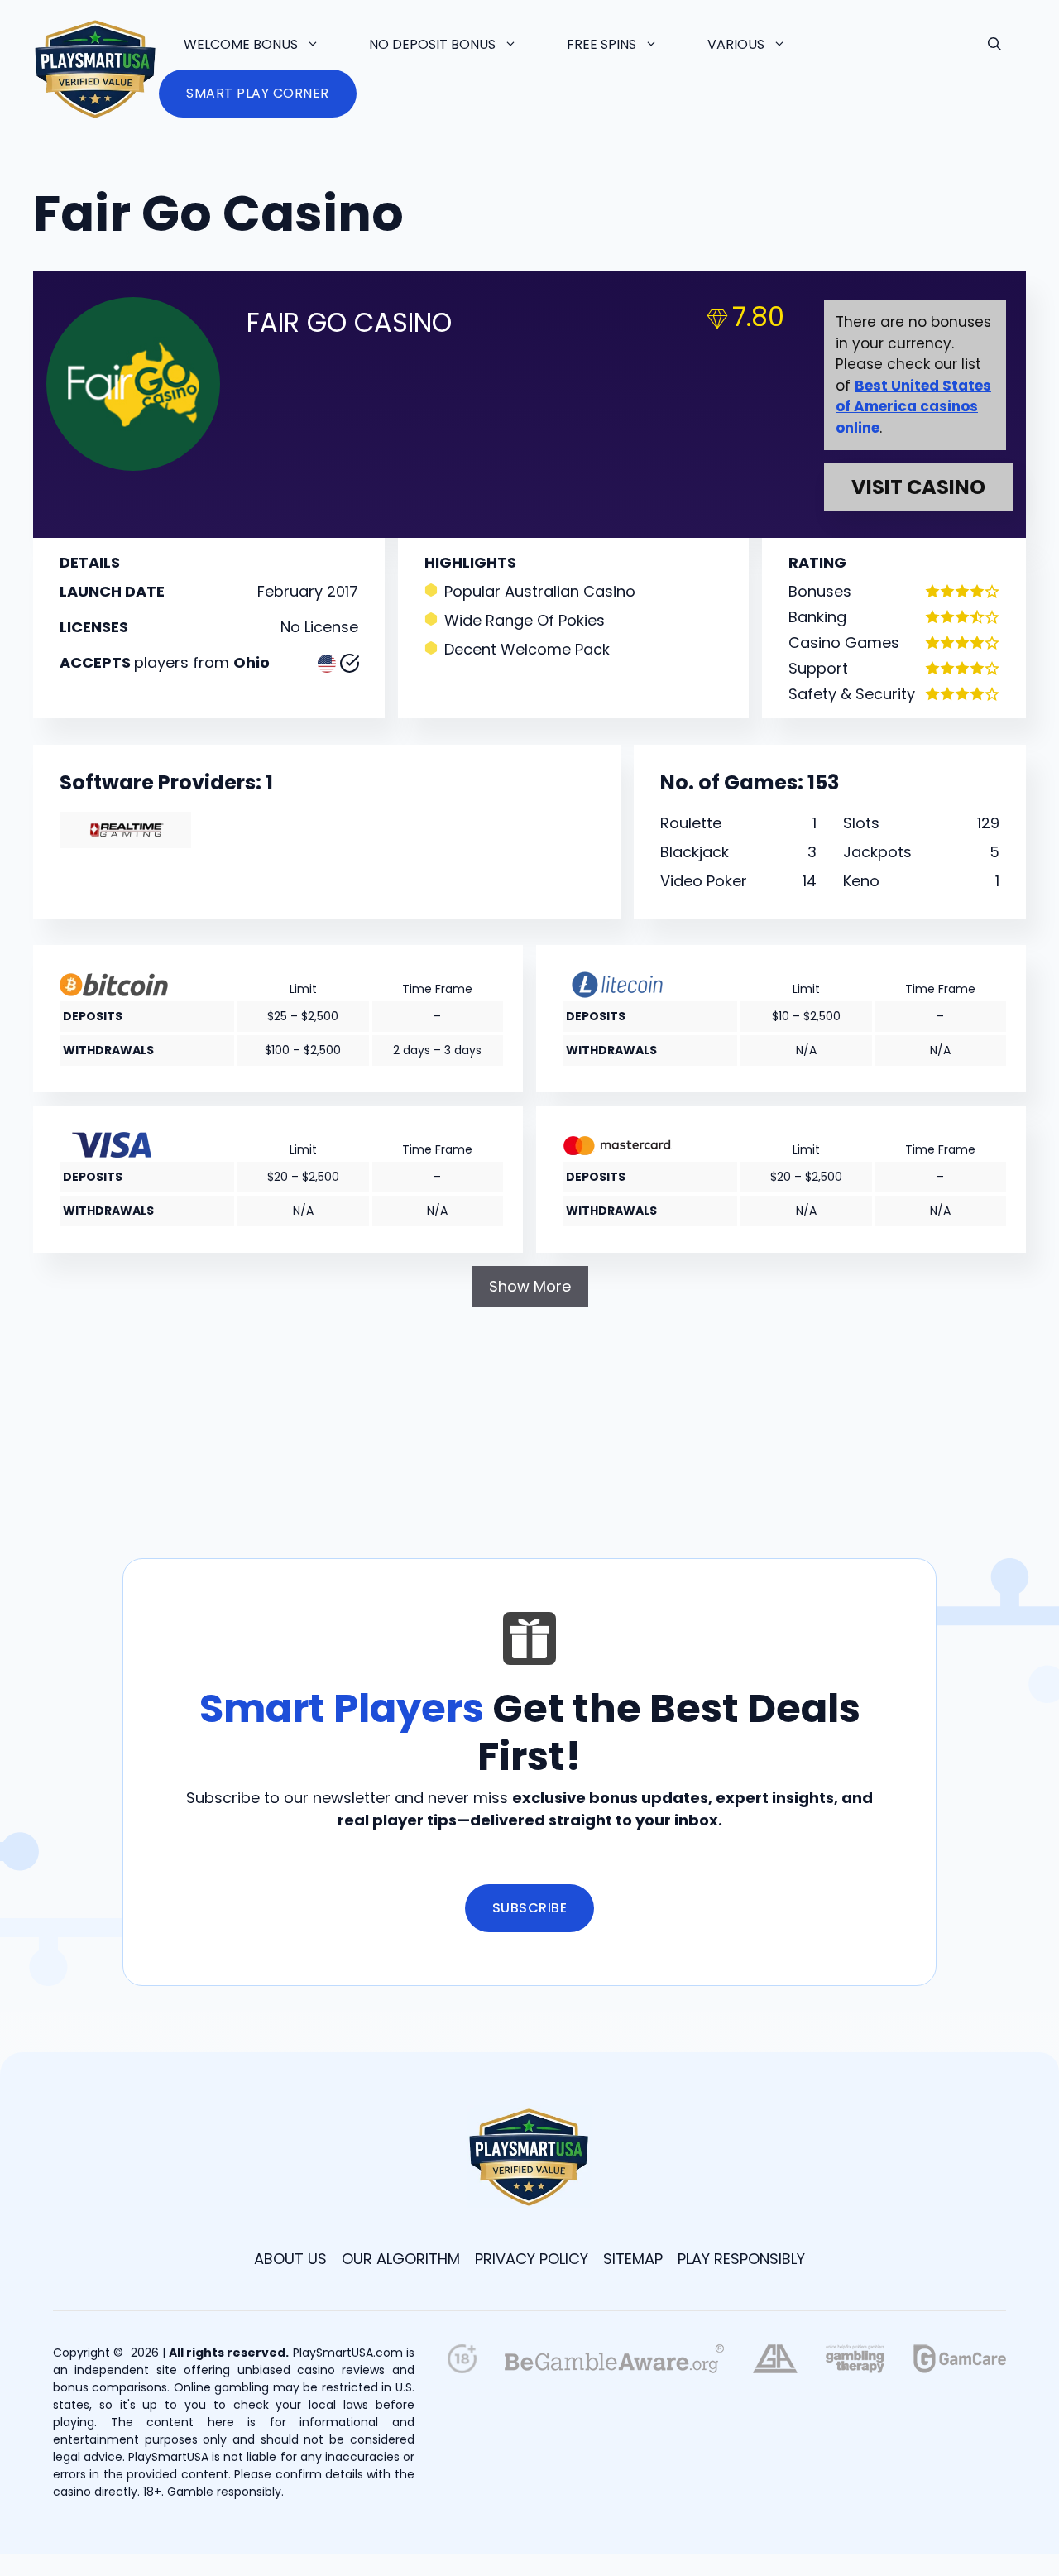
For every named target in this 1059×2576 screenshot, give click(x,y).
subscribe (530, 1908)
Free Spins (601, 44)
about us (290, 2259)
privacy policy (532, 2259)
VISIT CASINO (918, 487)
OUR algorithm (401, 2259)
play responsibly (741, 2259)
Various (736, 44)
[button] (994, 45)
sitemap (633, 2259)
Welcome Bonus (241, 44)
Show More (530, 1286)
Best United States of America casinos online (913, 407)
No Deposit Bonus (432, 44)
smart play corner (258, 93)
